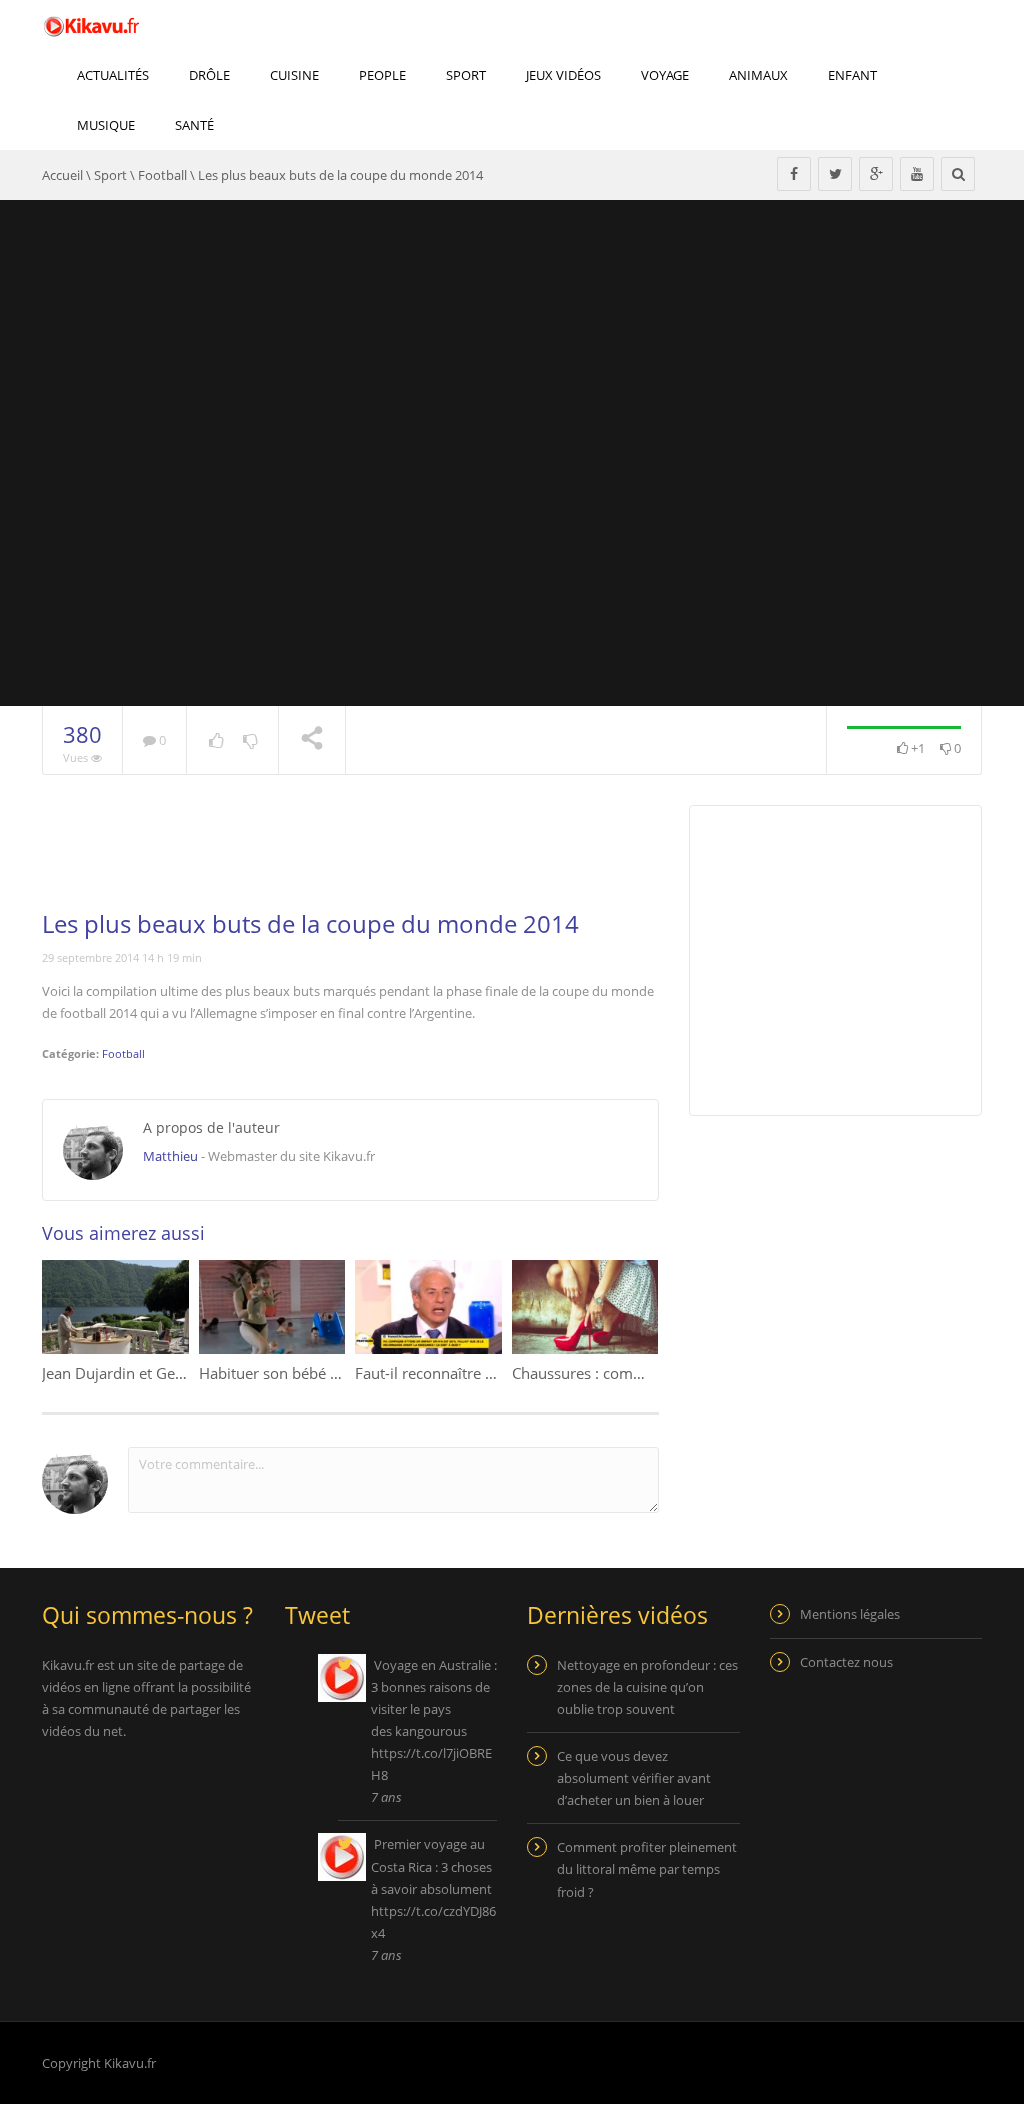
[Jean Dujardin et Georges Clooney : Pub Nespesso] (115, 1307)
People (382, 75)
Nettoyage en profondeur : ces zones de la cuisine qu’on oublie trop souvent (647, 1687)
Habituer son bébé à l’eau (286, 1373)
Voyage (665, 75)
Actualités (113, 75)
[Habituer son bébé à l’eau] (272, 1307)
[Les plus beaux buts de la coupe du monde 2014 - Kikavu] (92, 25)
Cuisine (294, 75)
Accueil (62, 175)
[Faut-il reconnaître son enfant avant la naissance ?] (428, 1307)
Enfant (852, 75)
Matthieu (170, 1156)
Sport (466, 75)
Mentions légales (850, 1614)
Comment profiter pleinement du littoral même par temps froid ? (647, 1869)
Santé (194, 125)
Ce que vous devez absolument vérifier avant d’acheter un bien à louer (634, 1778)
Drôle (209, 75)
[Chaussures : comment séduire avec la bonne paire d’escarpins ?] (585, 1307)
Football (162, 175)
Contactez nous (846, 1662)
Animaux (758, 75)
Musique (106, 125)
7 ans (386, 1797)
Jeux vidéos (563, 75)
